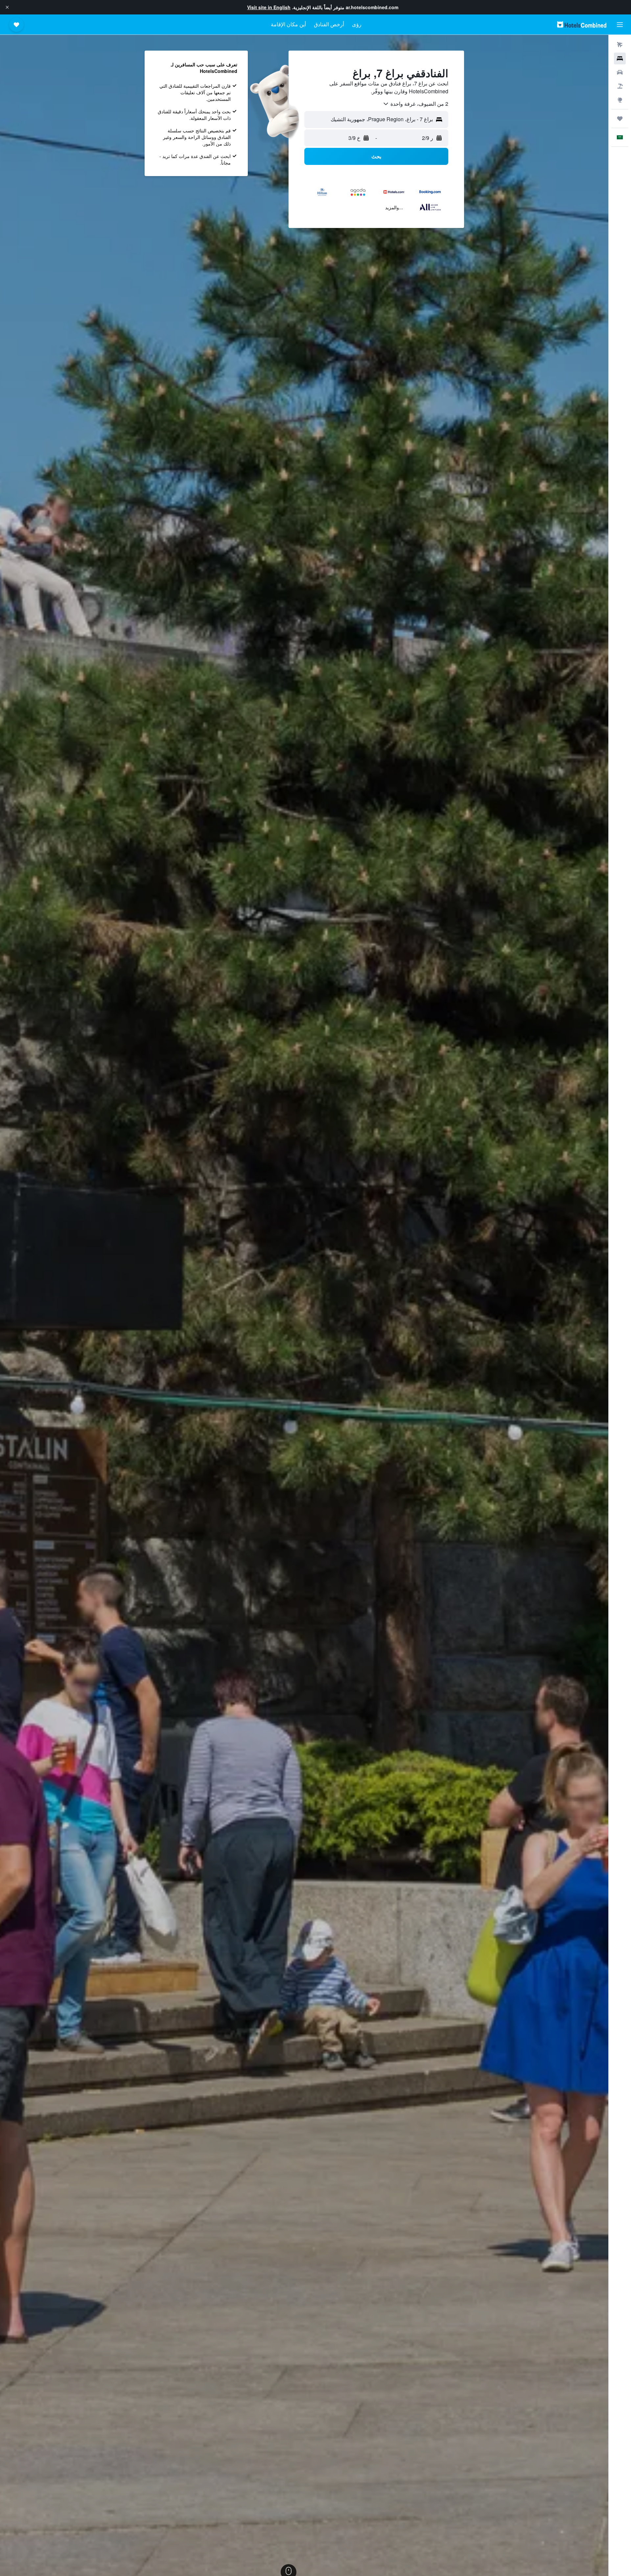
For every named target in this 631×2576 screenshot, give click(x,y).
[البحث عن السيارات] (620, 72)
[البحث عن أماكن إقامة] (620, 58)
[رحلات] (620, 119)
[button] (7, 7)
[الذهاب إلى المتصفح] (620, 100)
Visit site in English (269, 7)
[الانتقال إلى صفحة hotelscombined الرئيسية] (582, 24)
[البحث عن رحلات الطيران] (620, 45)
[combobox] (415, 104)
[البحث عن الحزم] (620, 86)
